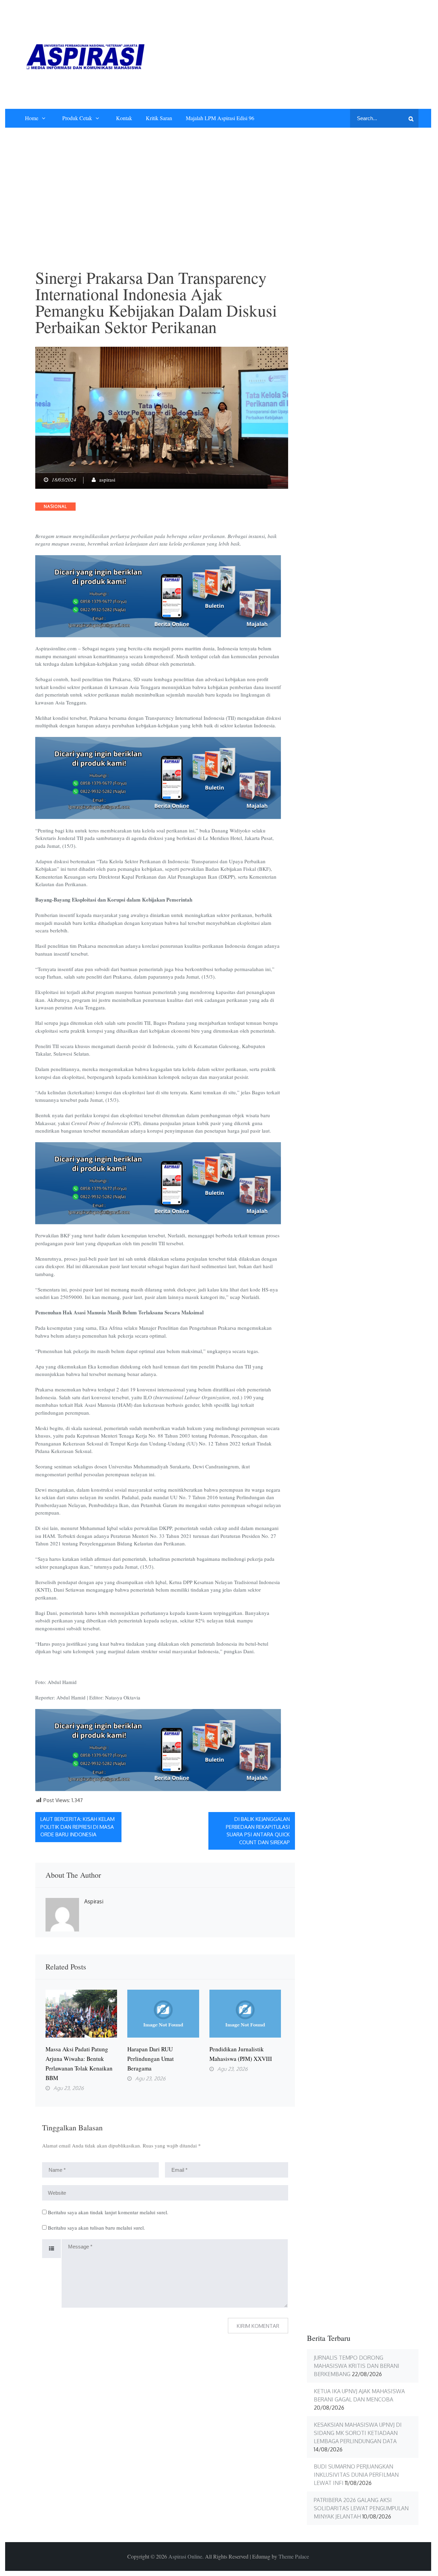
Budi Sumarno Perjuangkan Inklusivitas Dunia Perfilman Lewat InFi (356, 2475)
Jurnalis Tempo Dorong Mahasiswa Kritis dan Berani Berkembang (357, 2366)
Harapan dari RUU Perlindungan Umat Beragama (151, 2059)
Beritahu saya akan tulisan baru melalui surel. (96, 2228)
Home (32, 118)
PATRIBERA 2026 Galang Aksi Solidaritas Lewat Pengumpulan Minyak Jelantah (361, 2508)
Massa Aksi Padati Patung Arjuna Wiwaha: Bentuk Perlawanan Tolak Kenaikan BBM (79, 2063)
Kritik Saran (159, 118)
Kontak (124, 118)
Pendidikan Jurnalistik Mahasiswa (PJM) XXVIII (241, 2054)
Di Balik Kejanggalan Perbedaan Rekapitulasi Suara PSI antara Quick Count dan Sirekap (258, 1831)
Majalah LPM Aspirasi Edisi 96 (220, 118)
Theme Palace (294, 2556)
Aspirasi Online (185, 2556)
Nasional (55, 506)
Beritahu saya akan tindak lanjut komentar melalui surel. (108, 2212)
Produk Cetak (77, 118)
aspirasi (107, 480)
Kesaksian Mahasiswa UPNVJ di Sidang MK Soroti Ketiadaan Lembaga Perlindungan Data (358, 2433)
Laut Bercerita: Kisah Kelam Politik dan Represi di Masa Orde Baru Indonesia (78, 1827)
